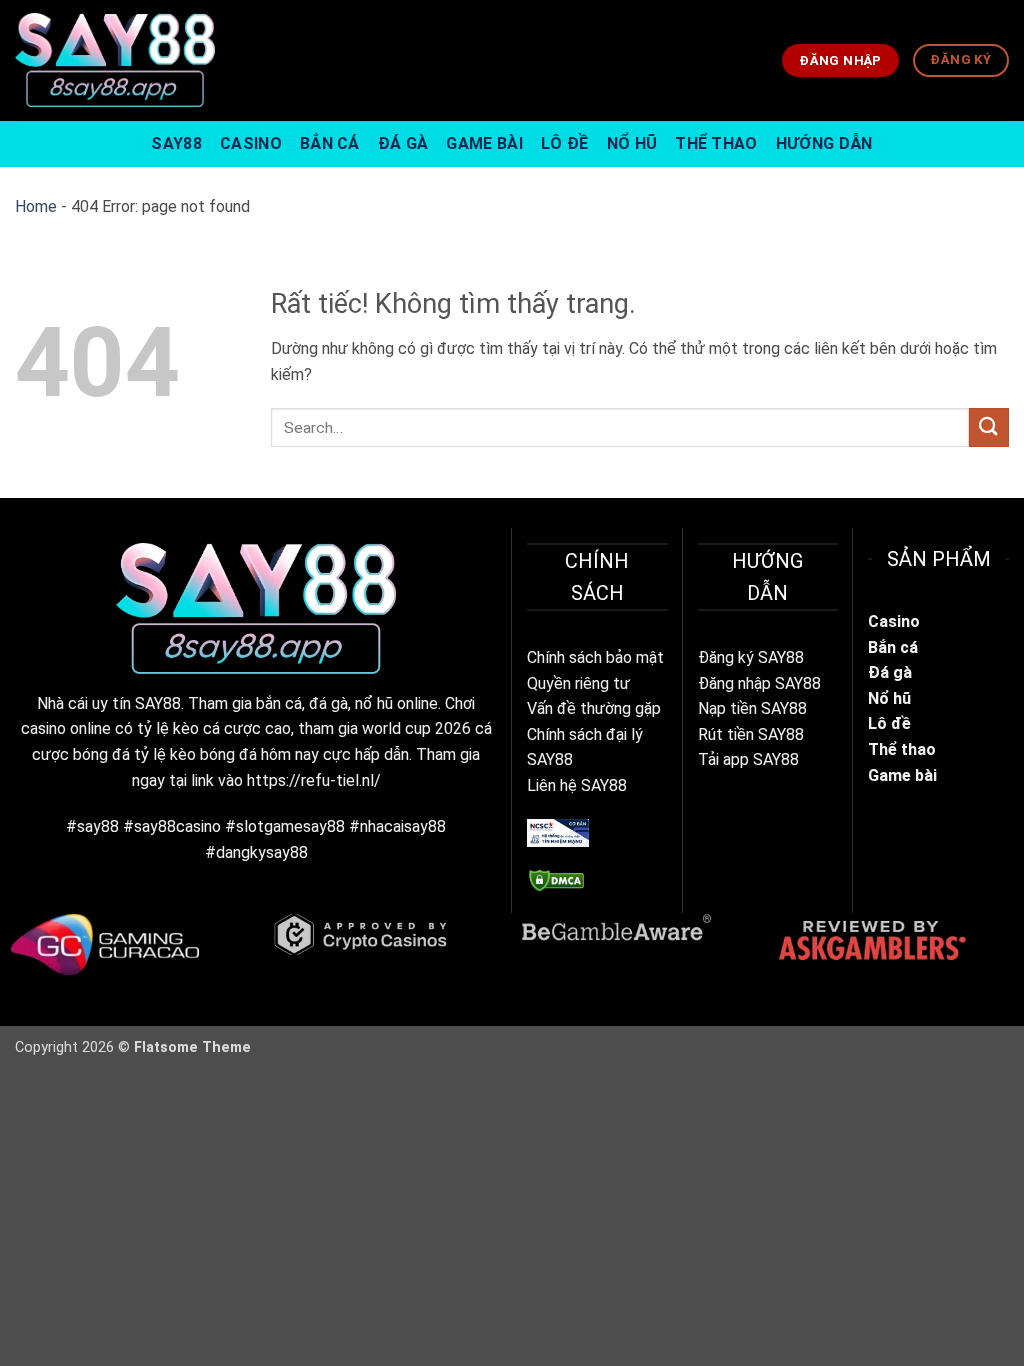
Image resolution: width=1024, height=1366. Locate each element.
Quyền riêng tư (578, 683)
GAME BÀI (484, 143)
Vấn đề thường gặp (594, 708)
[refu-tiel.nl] (115, 60)
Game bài (902, 775)
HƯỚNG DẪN (824, 143)
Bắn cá (893, 647)
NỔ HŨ (632, 143)
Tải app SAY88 (748, 759)
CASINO (251, 143)
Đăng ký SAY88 (751, 657)
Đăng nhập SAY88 (759, 683)
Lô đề (889, 723)
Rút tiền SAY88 (751, 734)
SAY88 (176, 143)
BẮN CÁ (330, 143)
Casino (894, 621)
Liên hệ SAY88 (577, 785)
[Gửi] (989, 427)
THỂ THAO (716, 143)
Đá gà (892, 672)
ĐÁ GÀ (403, 143)
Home (36, 206)
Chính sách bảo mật (595, 657)
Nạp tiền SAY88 (752, 708)
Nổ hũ (889, 698)
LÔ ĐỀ (565, 143)
